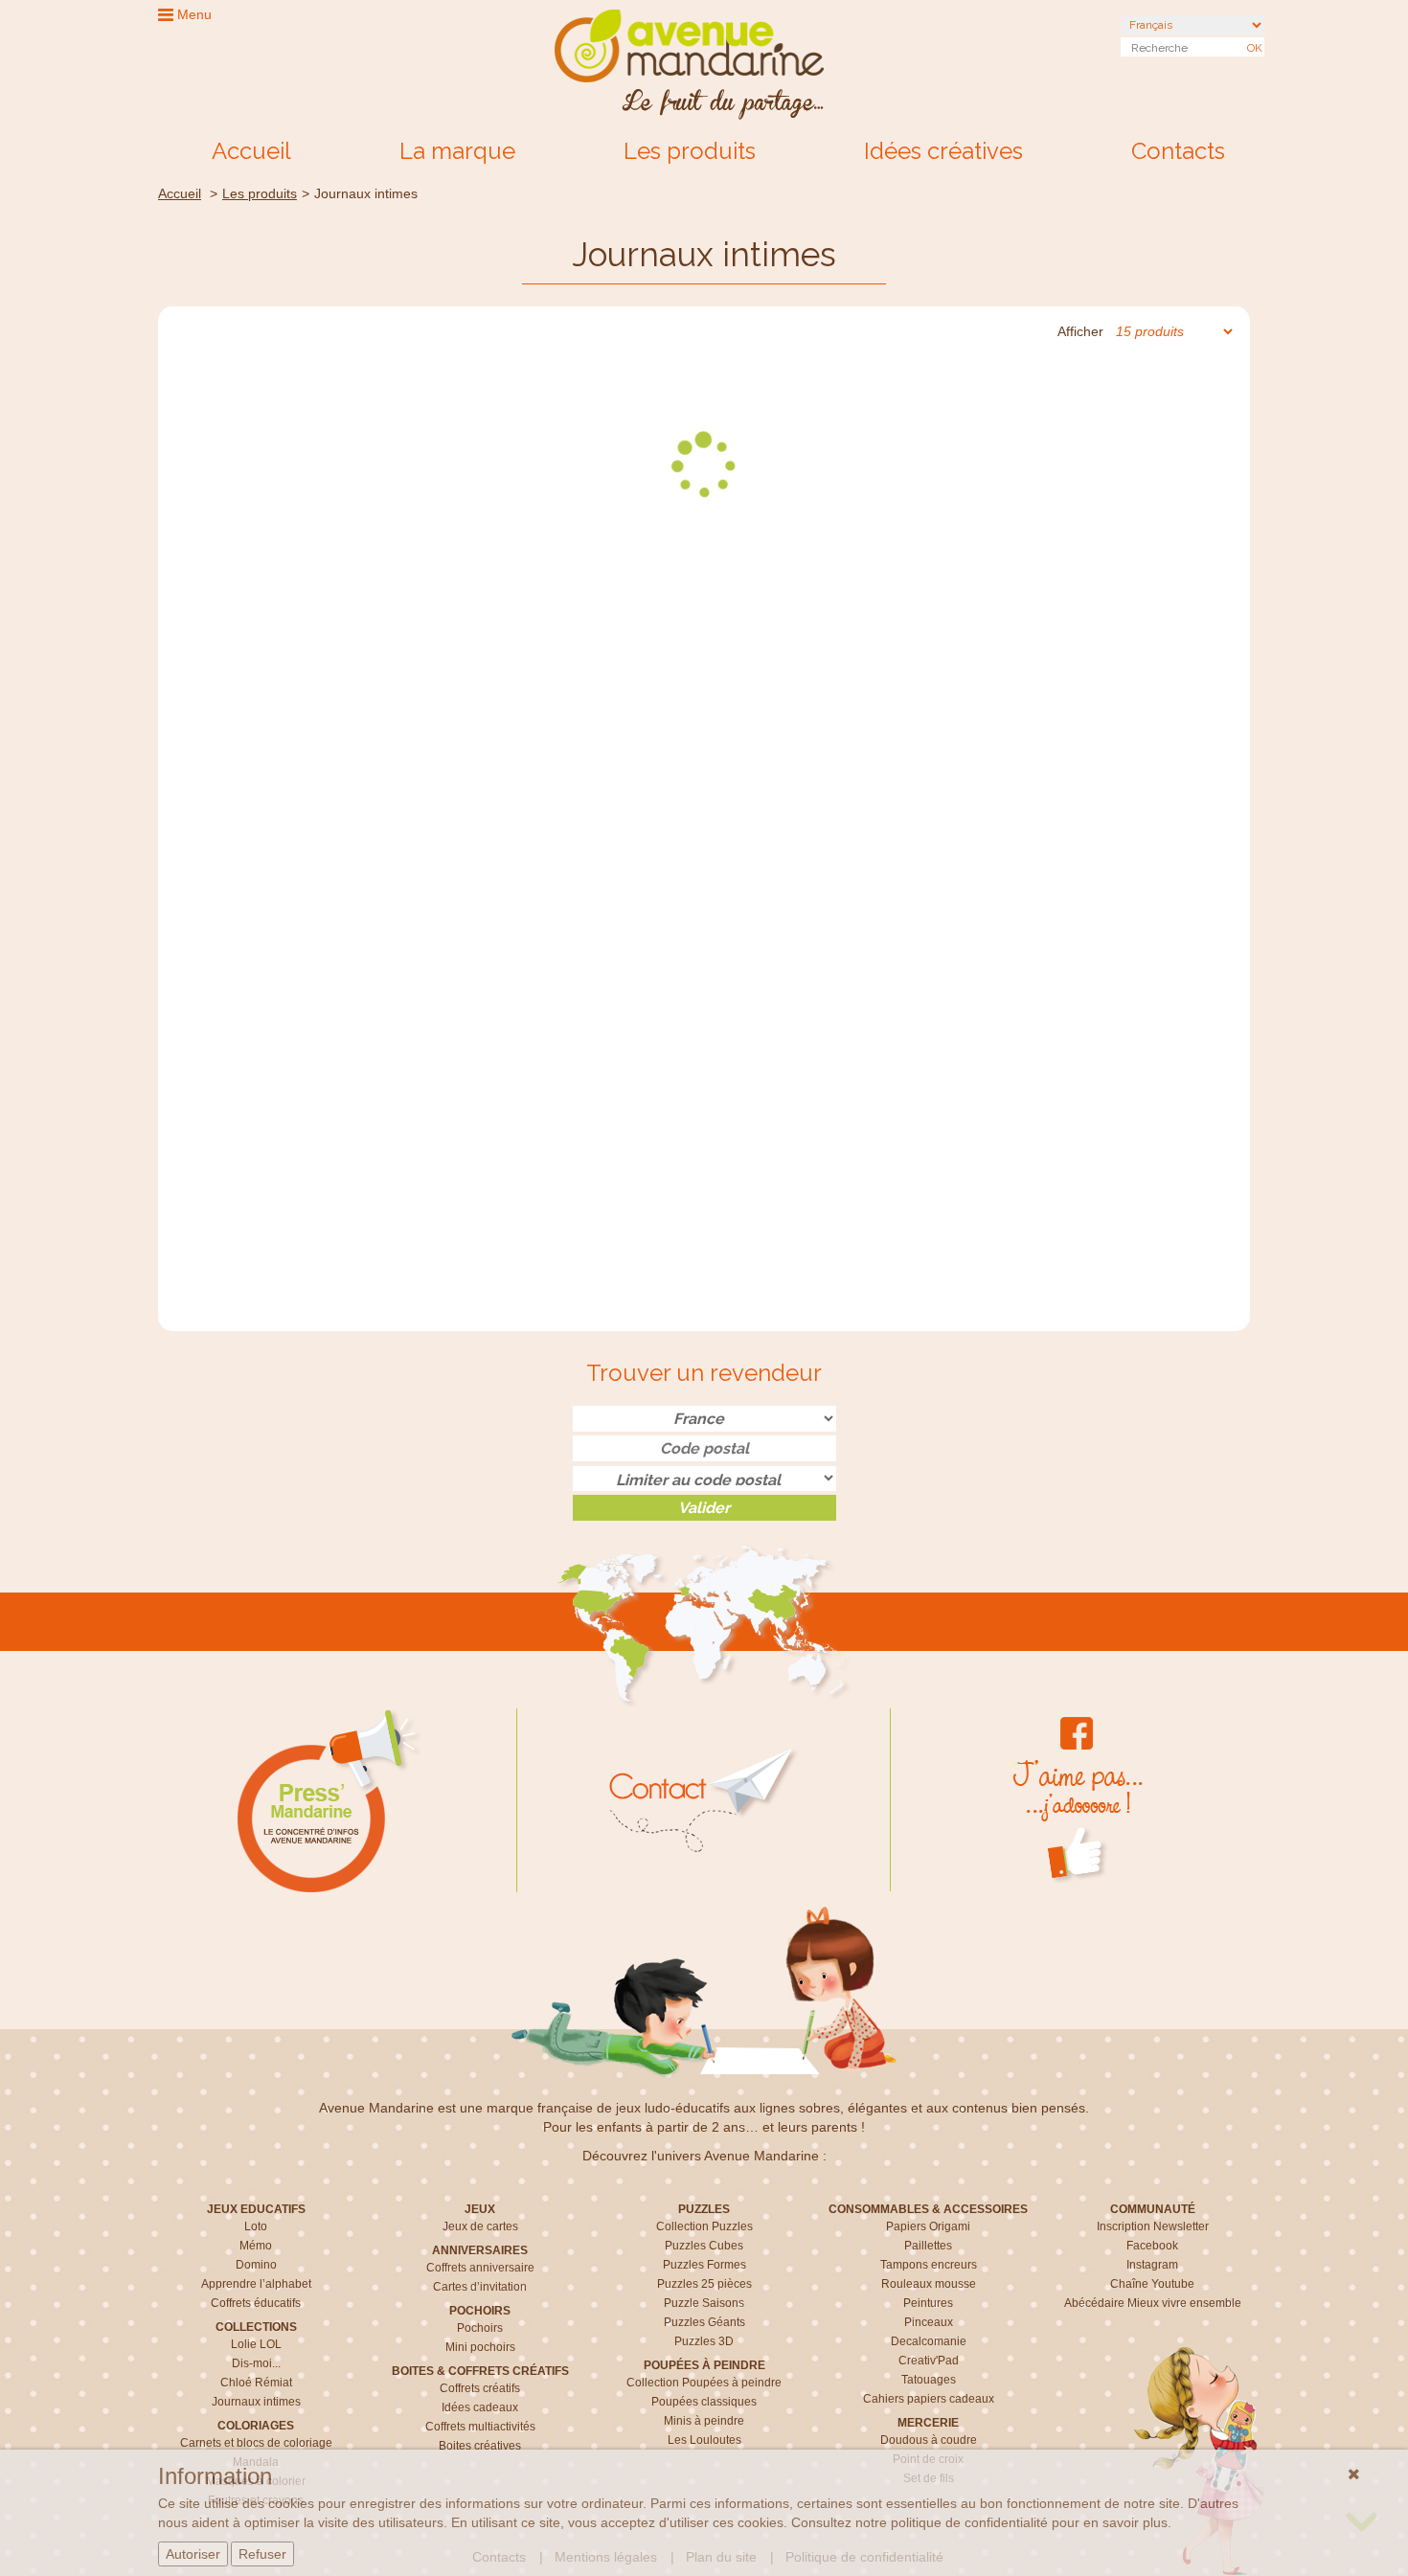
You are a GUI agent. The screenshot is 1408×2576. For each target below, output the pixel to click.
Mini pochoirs (480, 2347)
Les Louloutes (704, 2440)
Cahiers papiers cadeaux (929, 2399)
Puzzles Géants (704, 2322)
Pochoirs (480, 2328)
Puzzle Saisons (704, 2303)
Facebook (1152, 2246)
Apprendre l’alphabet (256, 2284)
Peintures (928, 2303)
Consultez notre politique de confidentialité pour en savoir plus (979, 2522)
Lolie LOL (256, 2344)
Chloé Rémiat (256, 2383)
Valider (704, 1508)
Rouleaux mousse (929, 2284)
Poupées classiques (704, 2402)
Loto (256, 2226)
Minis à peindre (704, 2421)
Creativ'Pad (929, 2361)
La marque (457, 151)
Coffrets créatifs (480, 2388)
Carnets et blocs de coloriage (256, 2443)
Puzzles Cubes (704, 2246)
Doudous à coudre (929, 2440)
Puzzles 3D (704, 2341)
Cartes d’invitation (480, 2287)
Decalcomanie (929, 2341)
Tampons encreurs (929, 2265)
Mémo (256, 2246)
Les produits (690, 151)
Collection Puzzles (704, 2226)
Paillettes (928, 2246)
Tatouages (929, 2380)
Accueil (251, 151)
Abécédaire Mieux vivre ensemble (1153, 2303)
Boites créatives (480, 2446)
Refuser (262, 2554)
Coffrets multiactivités (480, 2427)
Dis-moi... (256, 2363)
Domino (256, 2265)
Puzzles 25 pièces (704, 2284)
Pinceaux (929, 2322)
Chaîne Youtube (1152, 2284)
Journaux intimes (256, 2402)
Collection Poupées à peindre (704, 2383)
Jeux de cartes (480, 2226)
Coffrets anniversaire (480, 2268)
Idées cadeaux (480, 2407)
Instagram (1152, 2265)
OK (1255, 48)
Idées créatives (943, 151)
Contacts (1178, 151)
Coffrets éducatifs (256, 2303)
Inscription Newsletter (1153, 2226)
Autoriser (193, 2554)
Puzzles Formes (704, 2265)
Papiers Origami (928, 2226)
